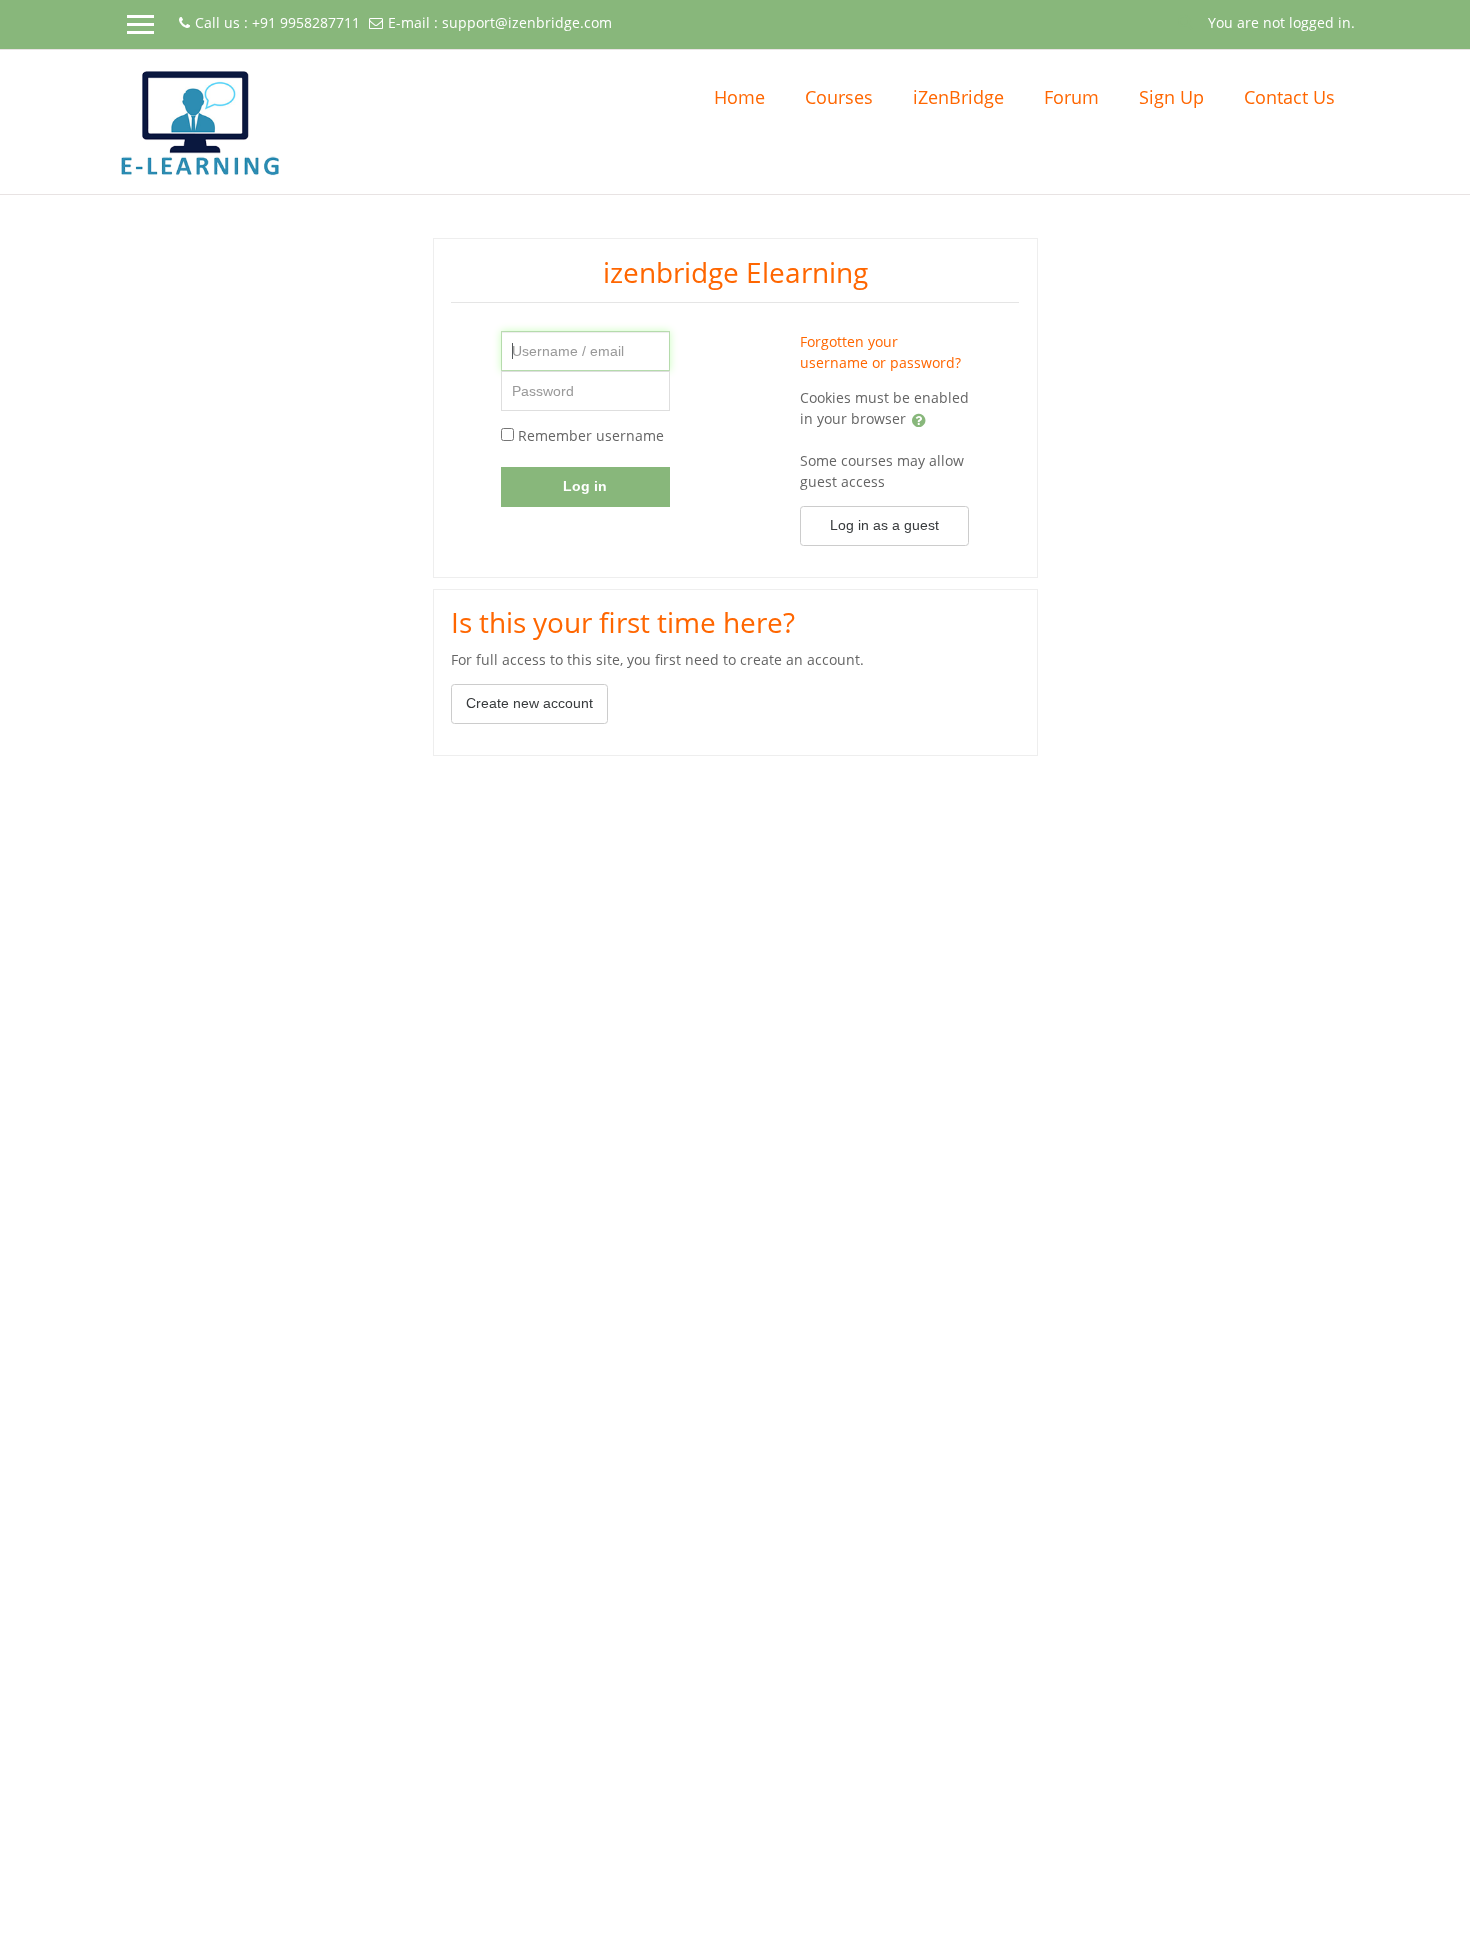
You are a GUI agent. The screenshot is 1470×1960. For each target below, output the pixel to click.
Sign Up (1171, 97)
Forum (1071, 97)
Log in (585, 486)
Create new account (529, 703)
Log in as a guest (884, 525)
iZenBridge (958, 97)
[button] (1186, 21)
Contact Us (1289, 97)
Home (739, 97)
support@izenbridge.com (527, 22)
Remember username (591, 435)
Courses (839, 97)
